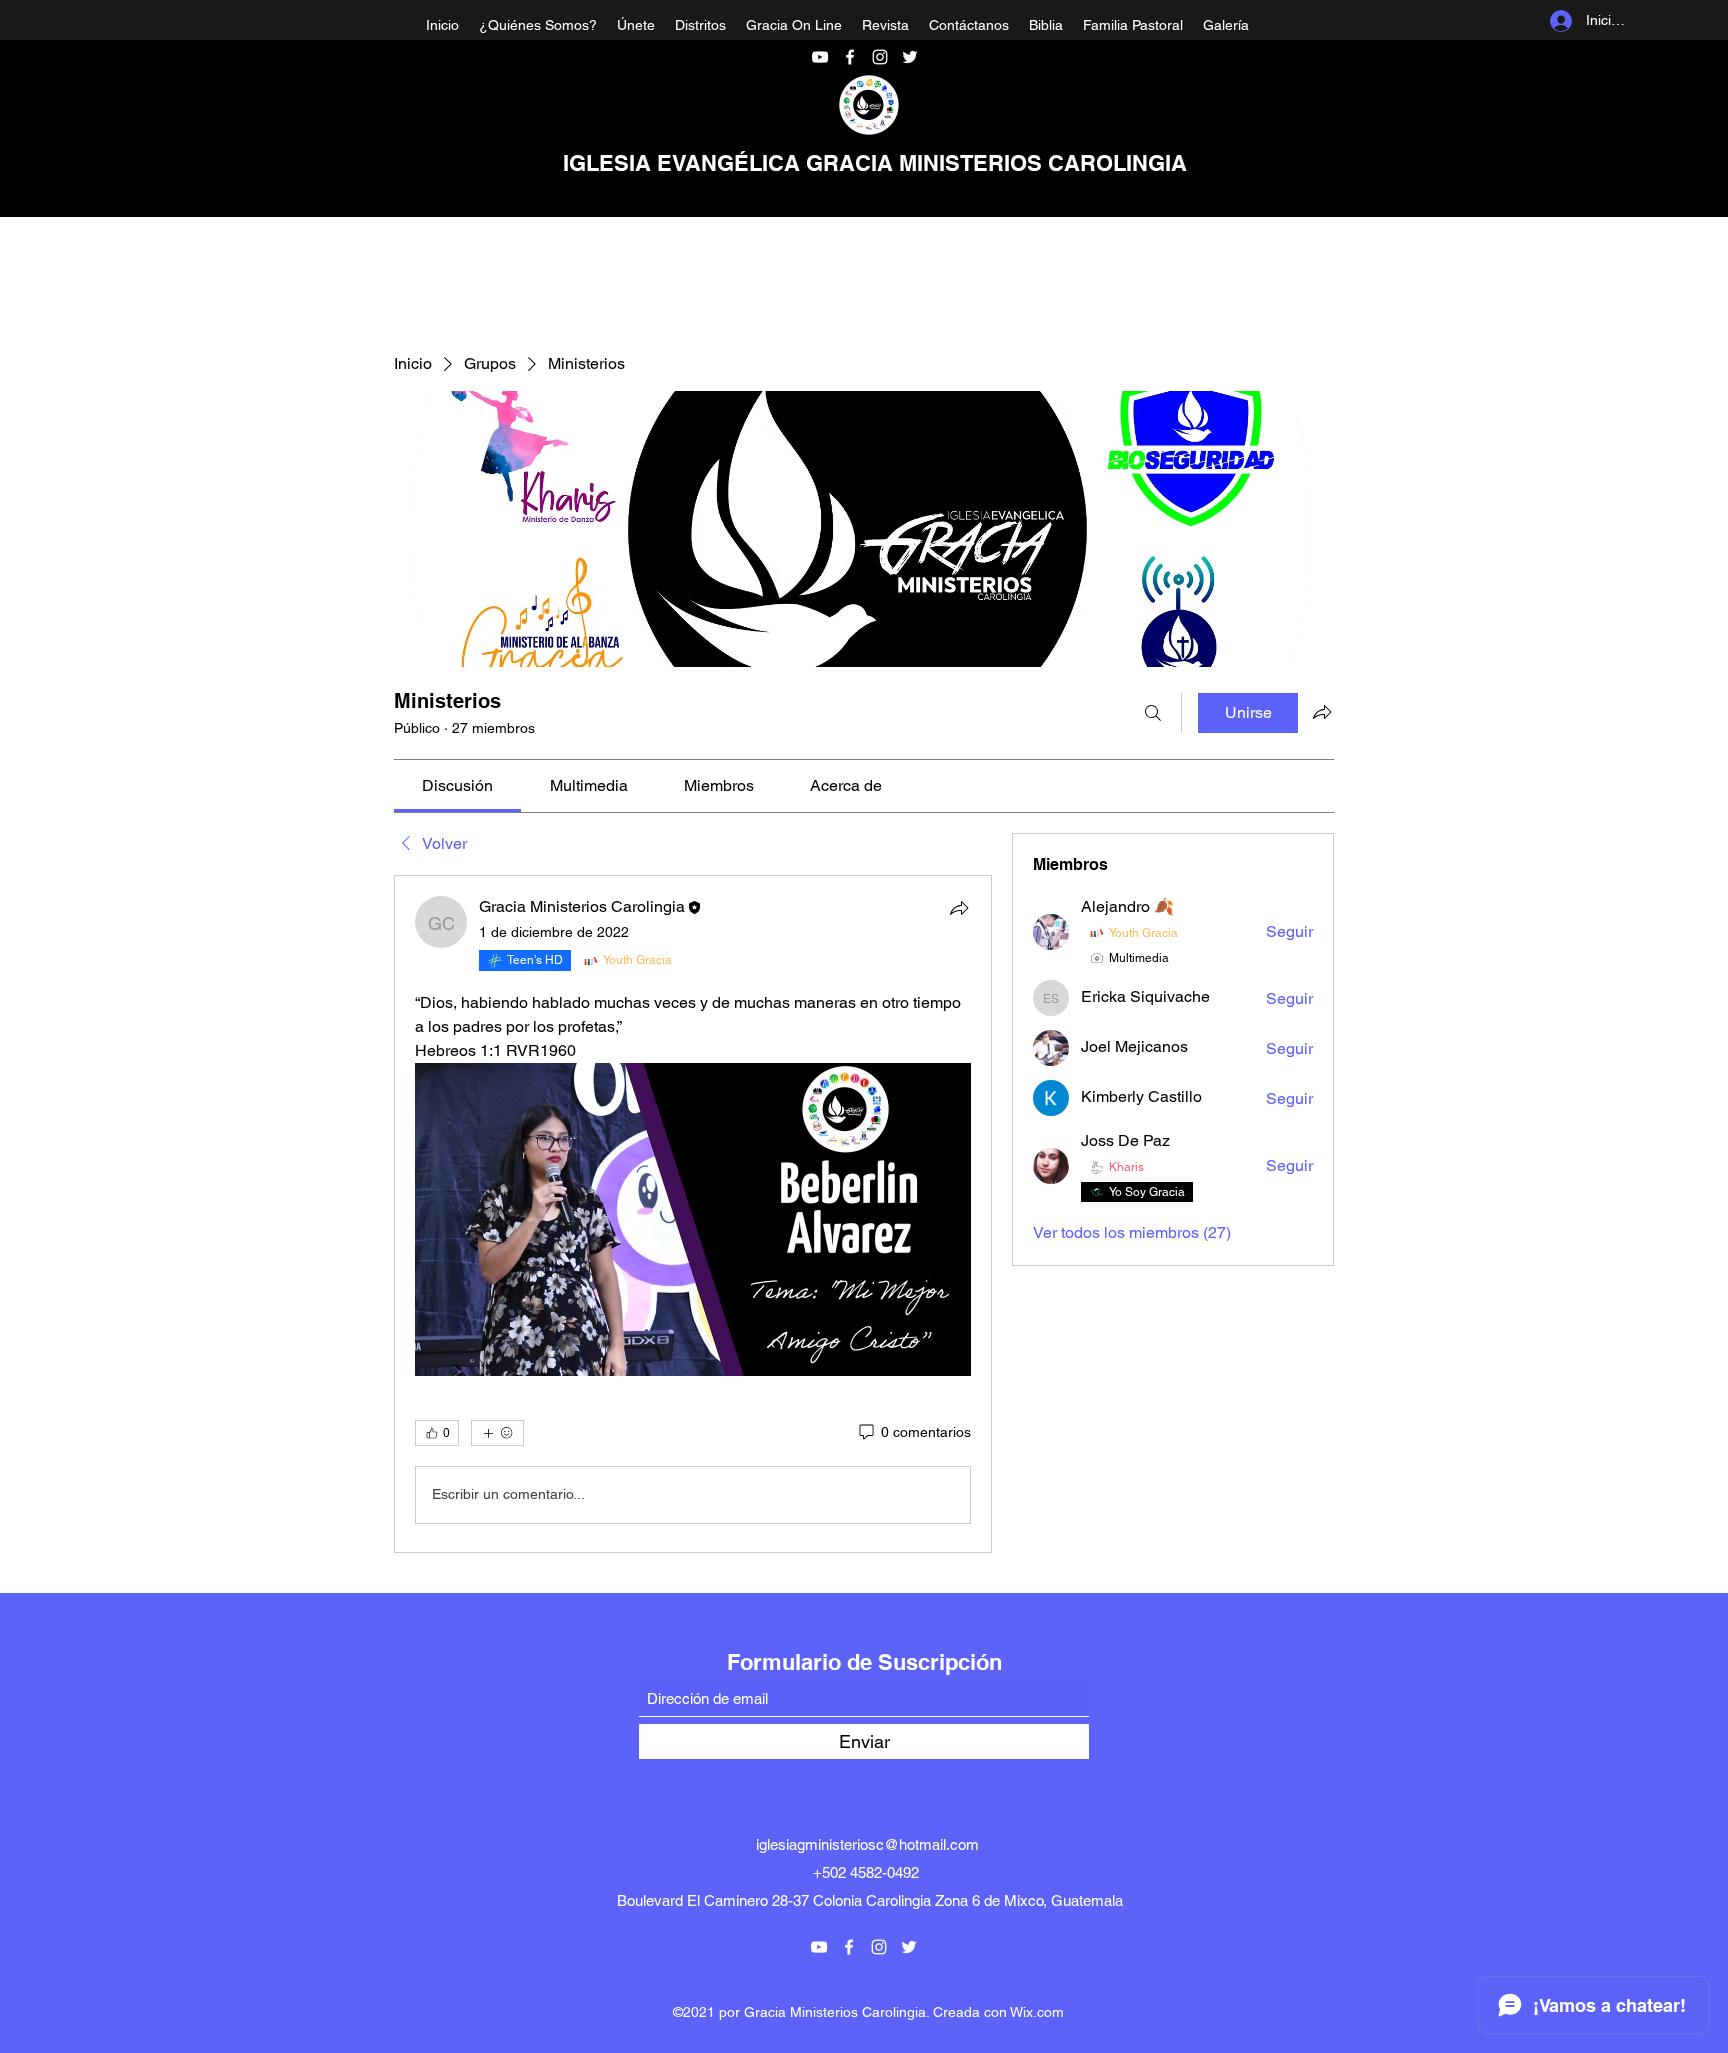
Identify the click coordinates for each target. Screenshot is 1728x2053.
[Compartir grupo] (1322, 712)
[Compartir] (959, 908)
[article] (693, 1214)
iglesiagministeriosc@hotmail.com (867, 1844)
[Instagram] (880, 57)
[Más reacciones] (497, 1433)
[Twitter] (910, 57)
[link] (457, 785)
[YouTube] (820, 57)
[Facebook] (850, 57)
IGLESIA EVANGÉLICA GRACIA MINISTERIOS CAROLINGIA (875, 163)
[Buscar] (1153, 713)
